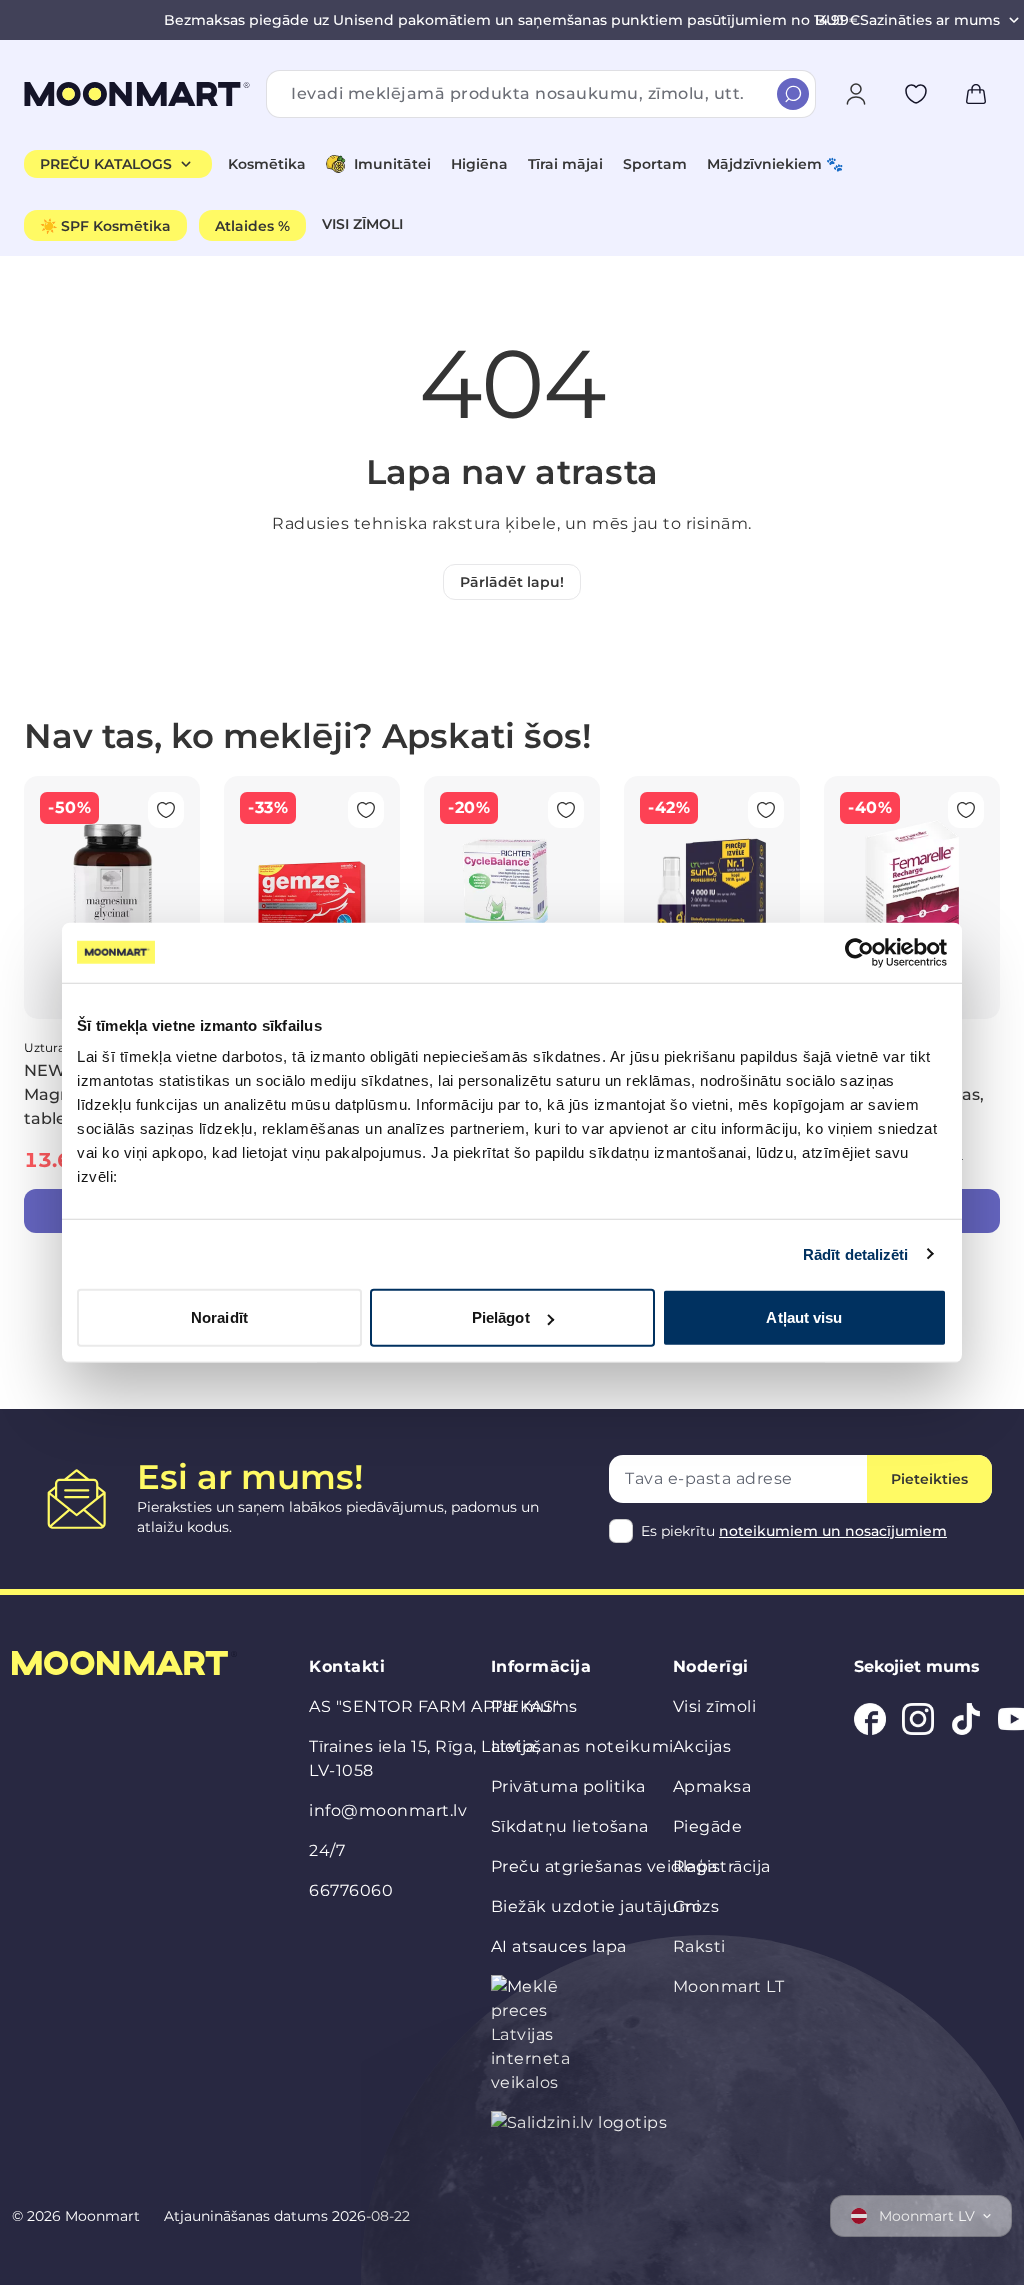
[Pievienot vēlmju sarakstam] (916, 94)
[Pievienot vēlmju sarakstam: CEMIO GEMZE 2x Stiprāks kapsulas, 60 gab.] (366, 810)
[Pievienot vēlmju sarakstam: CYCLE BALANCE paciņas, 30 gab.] (566, 810)
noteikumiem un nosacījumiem (833, 1531)
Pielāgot (501, 1317)
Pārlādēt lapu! (512, 582)
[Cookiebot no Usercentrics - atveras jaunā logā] (859, 952)
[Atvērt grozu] (976, 94)
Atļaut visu (804, 1317)
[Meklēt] (793, 94)
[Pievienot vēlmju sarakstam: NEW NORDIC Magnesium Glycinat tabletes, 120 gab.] (166, 810)
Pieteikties (929, 1479)
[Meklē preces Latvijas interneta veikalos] (535, 2035)
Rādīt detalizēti (856, 1253)
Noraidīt (219, 1317)
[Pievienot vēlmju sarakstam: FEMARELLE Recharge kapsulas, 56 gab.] (966, 810)
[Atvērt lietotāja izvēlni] (856, 94)
